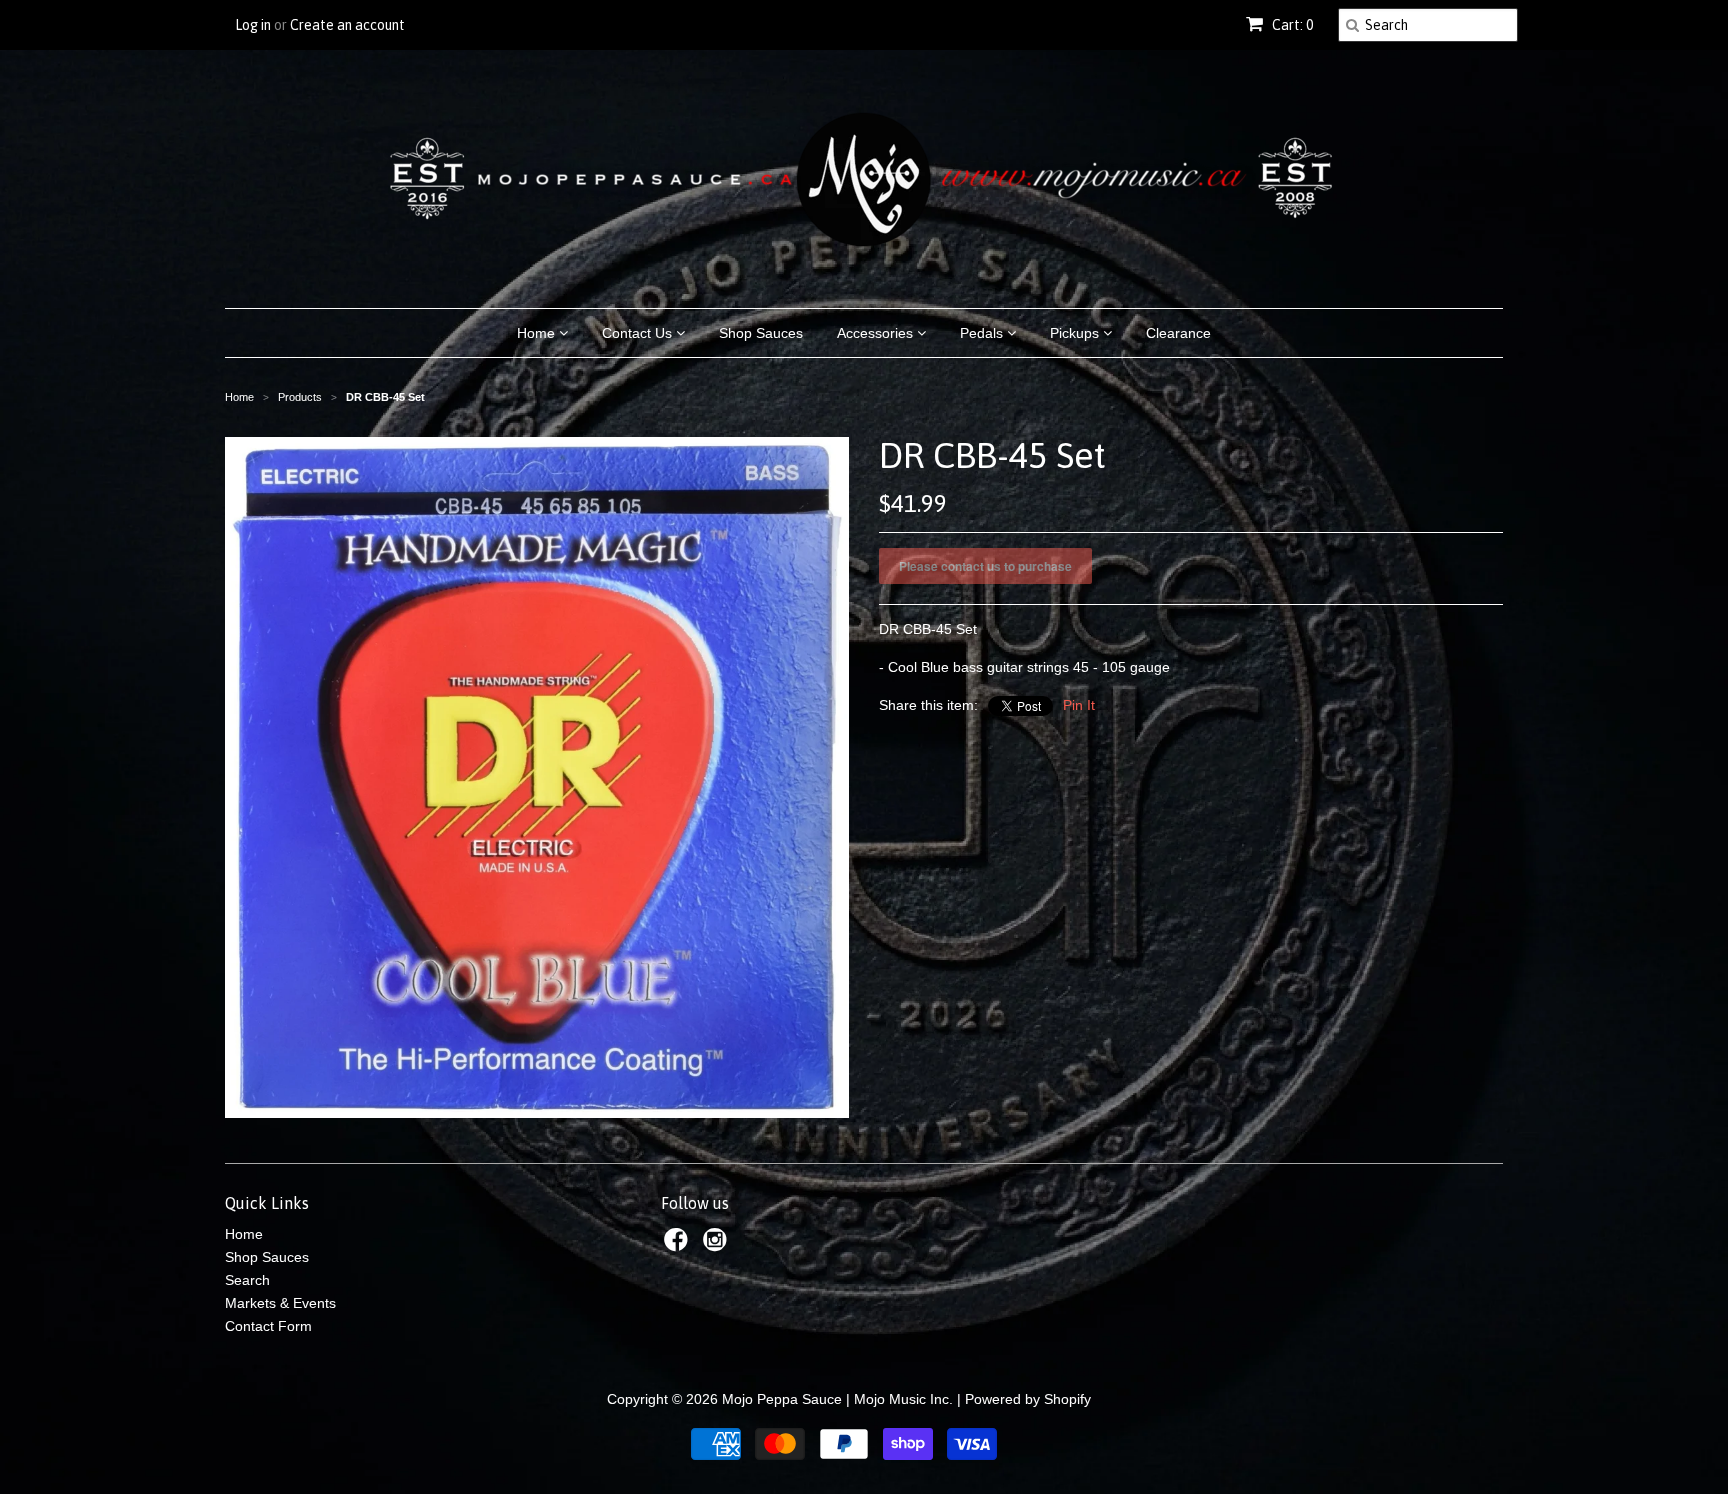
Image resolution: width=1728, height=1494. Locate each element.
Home (538, 333)
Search (247, 1280)
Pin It (1079, 705)
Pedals (983, 333)
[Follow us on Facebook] (679, 1245)
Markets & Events (280, 1303)
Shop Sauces (761, 333)
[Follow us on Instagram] (718, 1245)
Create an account (347, 25)
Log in (253, 25)
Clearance (1178, 333)
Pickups (1076, 333)
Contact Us (639, 333)
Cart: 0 (1291, 25)
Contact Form (268, 1326)
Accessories (877, 333)
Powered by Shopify (1028, 1399)
